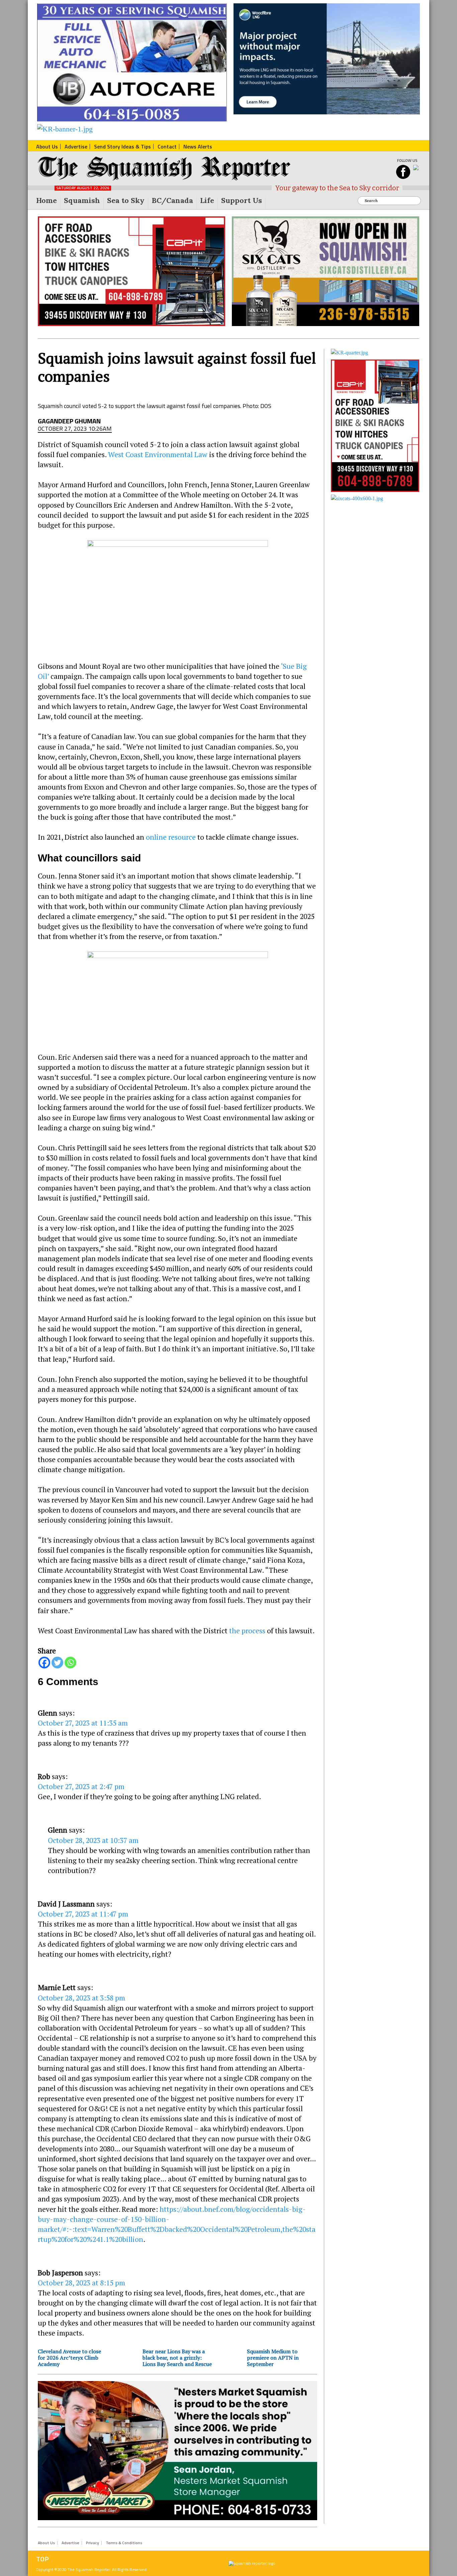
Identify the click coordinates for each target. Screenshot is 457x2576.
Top (42, 2559)
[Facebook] (44, 1663)
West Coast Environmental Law (158, 454)
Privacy (93, 2543)
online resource (171, 837)
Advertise (70, 2543)
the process (247, 1631)
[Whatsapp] (70, 1663)
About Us (46, 2543)
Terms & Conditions (124, 2543)
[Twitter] (57, 1663)
